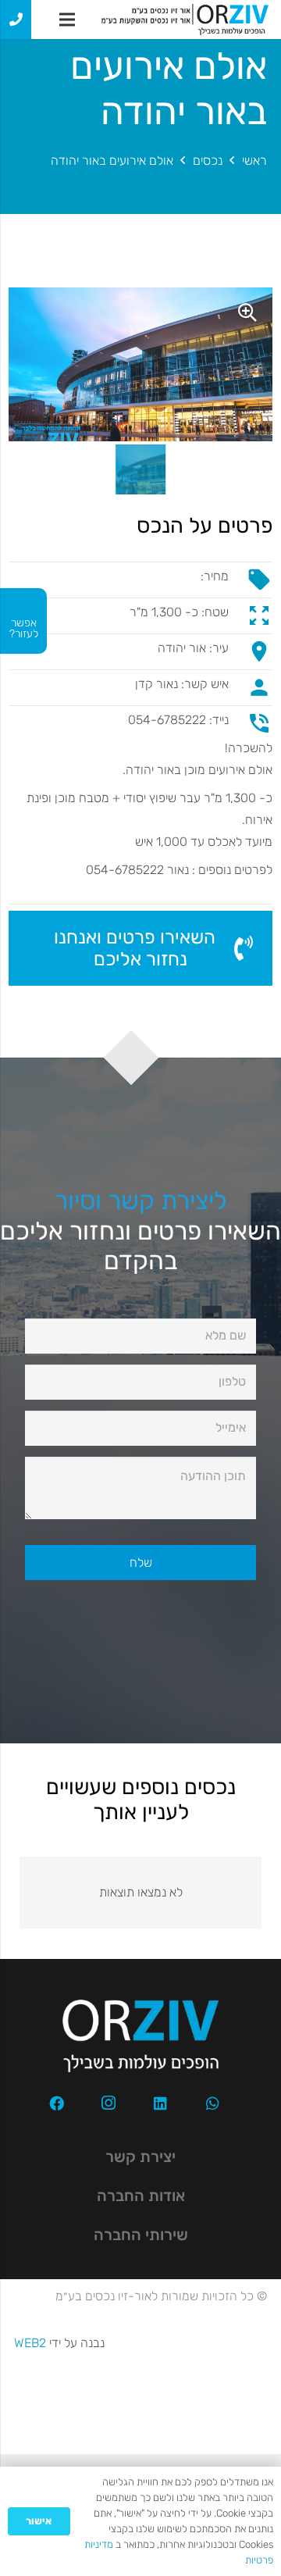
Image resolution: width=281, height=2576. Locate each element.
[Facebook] (56, 2103)
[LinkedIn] (161, 2103)
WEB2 (30, 2343)
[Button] (16, 20)
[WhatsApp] (213, 2103)
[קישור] (185, 20)
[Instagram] (108, 2103)
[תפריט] (67, 20)
